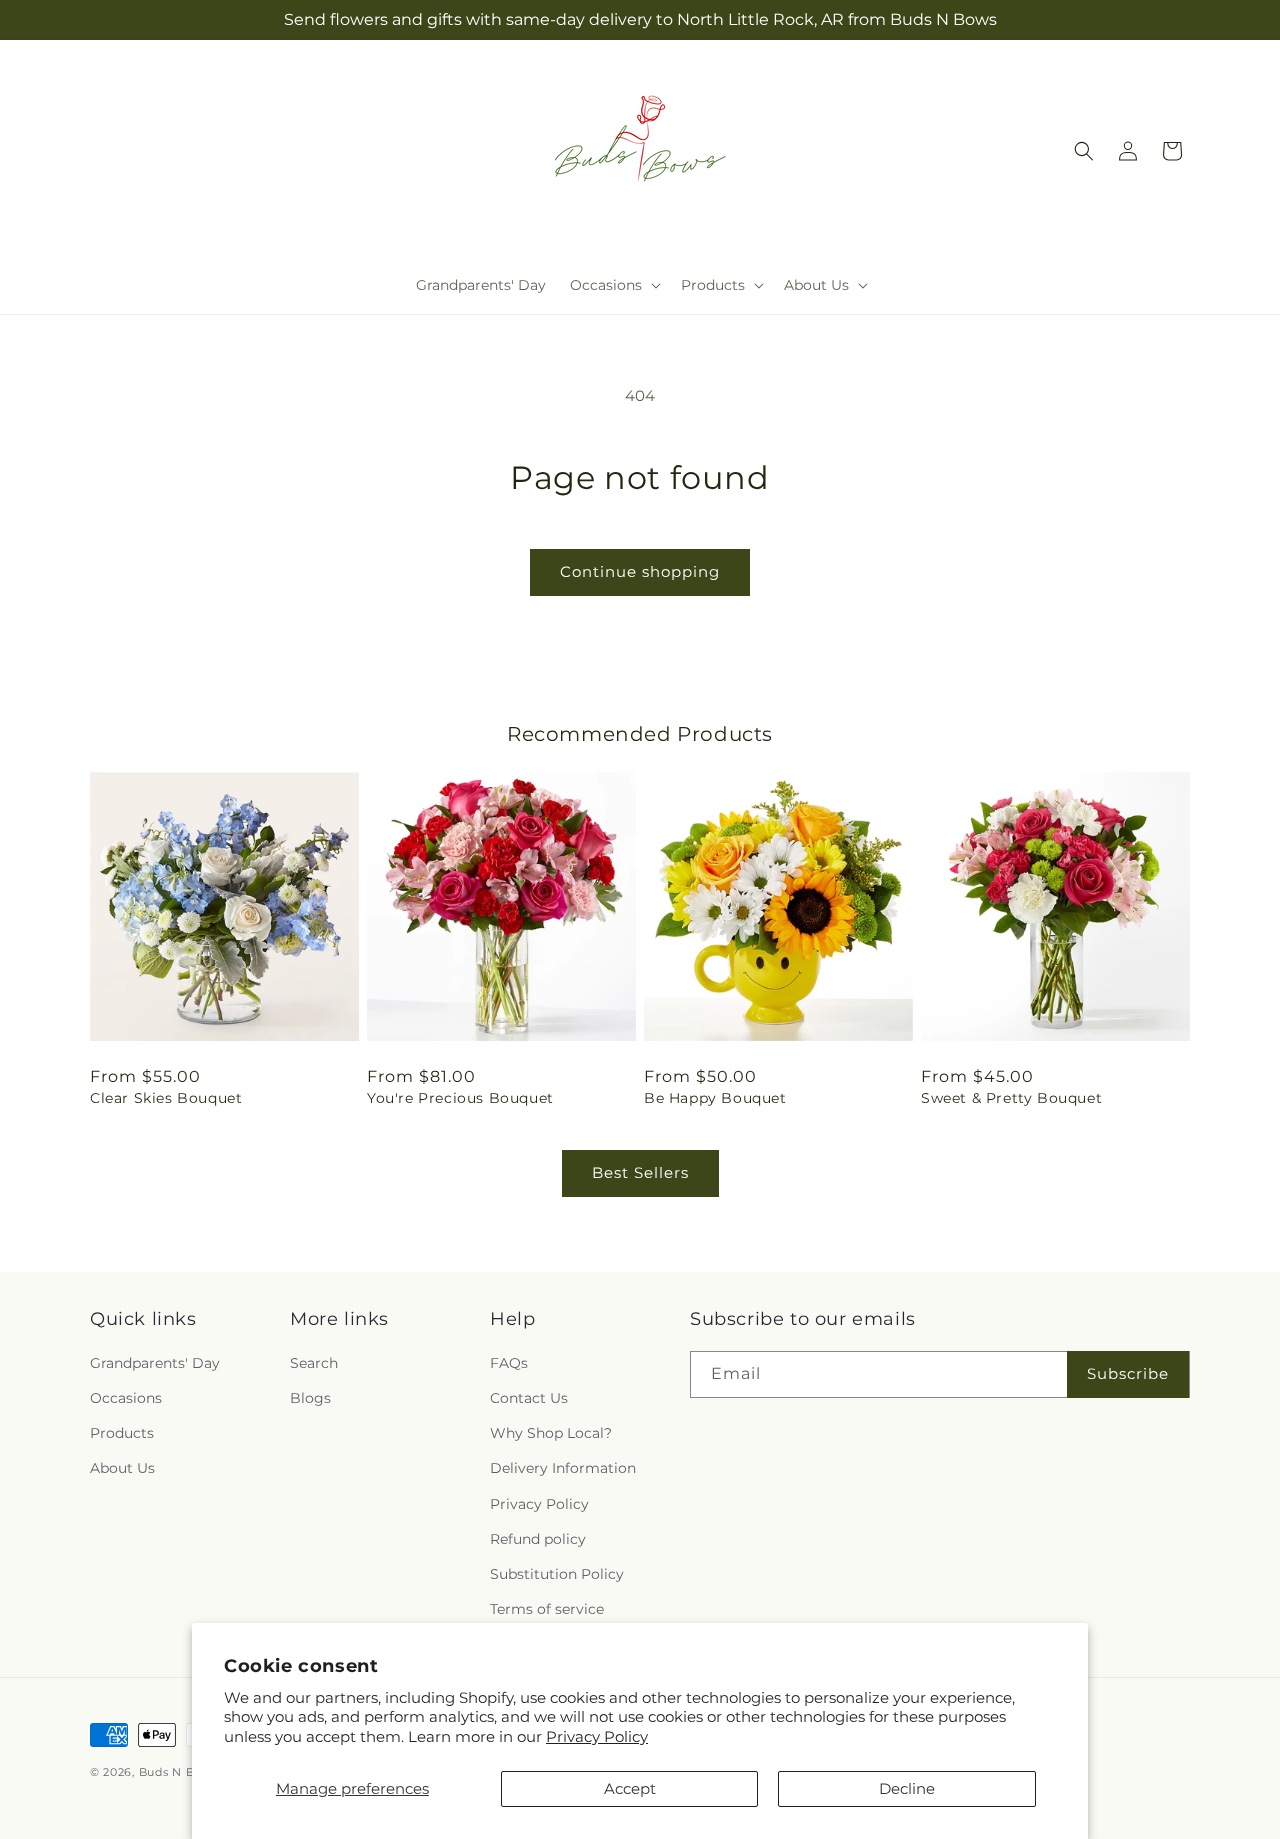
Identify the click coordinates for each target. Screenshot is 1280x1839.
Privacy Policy (597, 1736)
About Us (122, 1468)
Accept (630, 1788)
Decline (907, 1788)
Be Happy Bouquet (715, 1098)
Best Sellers (640, 1172)
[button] (613, 285)
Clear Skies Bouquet (166, 1098)
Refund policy (538, 1539)
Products (122, 1433)
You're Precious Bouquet (460, 1098)
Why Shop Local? (551, 1433)
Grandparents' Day (155, 1363)
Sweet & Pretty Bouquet (1011, 1098)
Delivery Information (563, 1468)
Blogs (310, 1398)
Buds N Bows (179, 1772)
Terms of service (547, 1609)
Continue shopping (640, 571)
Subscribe (1128, 1373)
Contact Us (529, 1398)
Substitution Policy (557, 1574)
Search (314, 1363)
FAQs (509, 1363)
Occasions (126, 1398)
